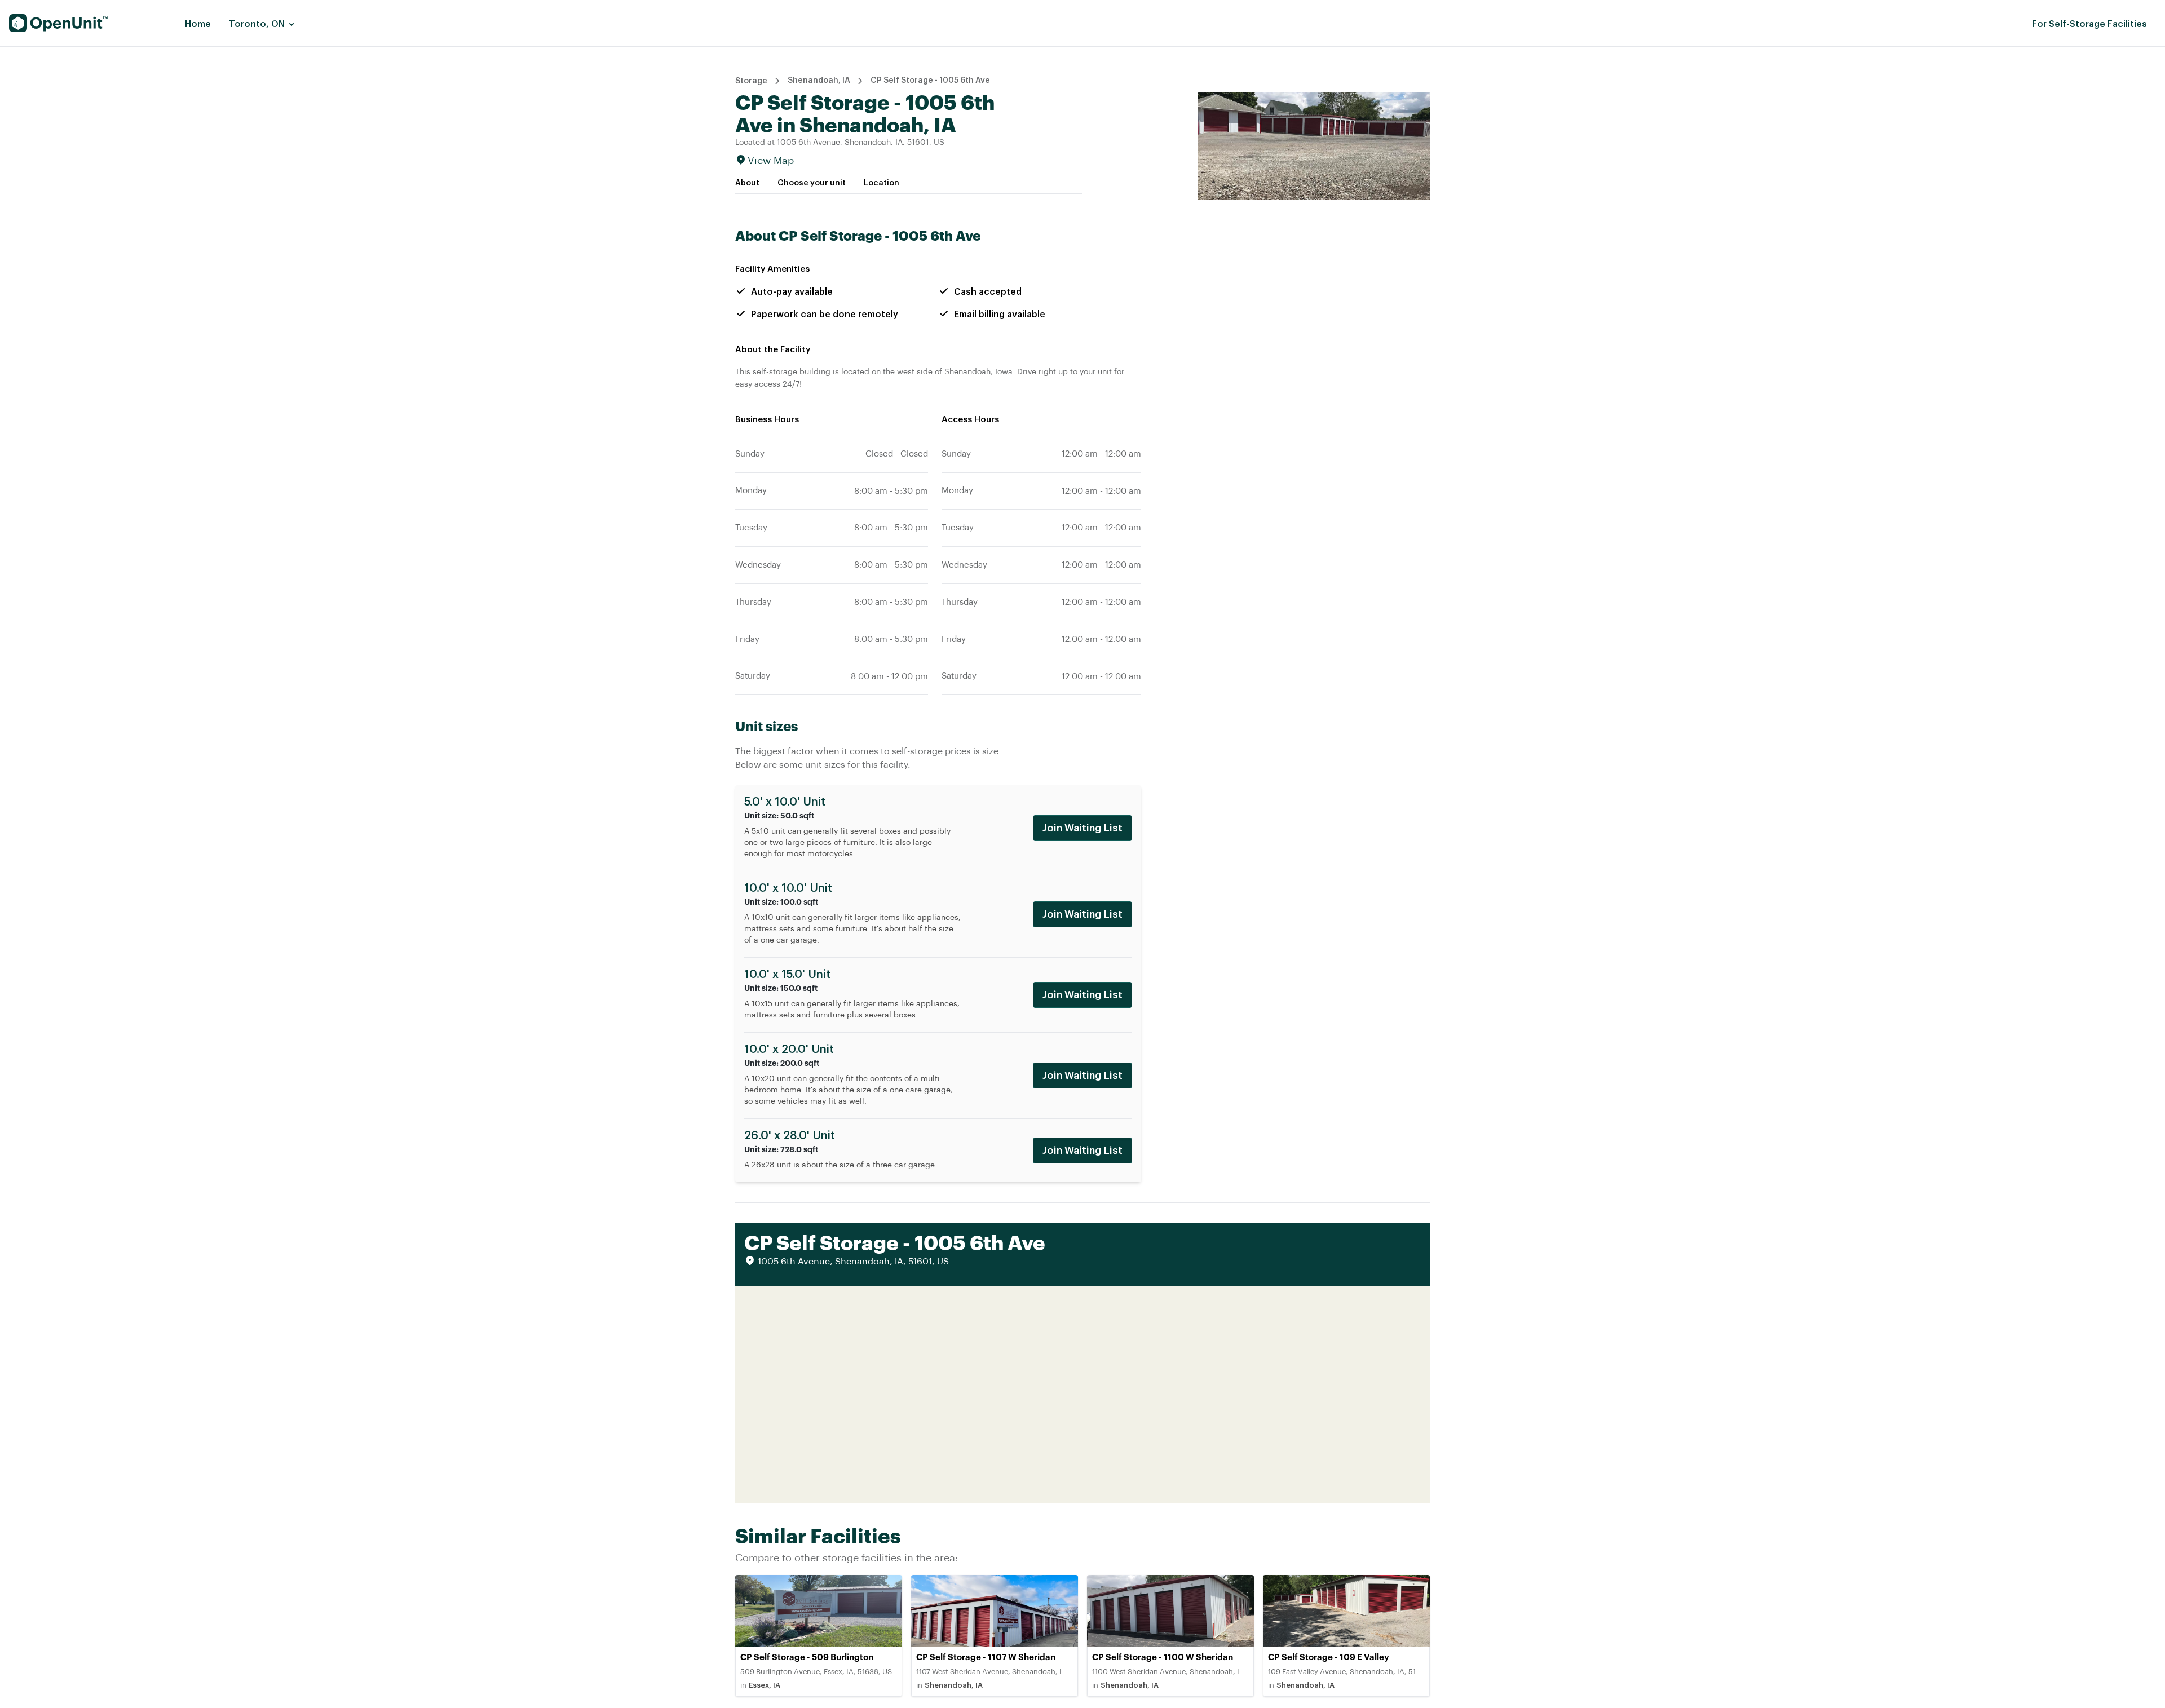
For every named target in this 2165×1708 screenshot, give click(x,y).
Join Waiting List (1082, 828)
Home (198, 24)
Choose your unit (812, 183)
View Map (771, 161)
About (747, 183)
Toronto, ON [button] (257, 24)
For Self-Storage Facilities (2089, 24)
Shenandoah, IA (819, 81)
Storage (751, 81)
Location (882, 183)
